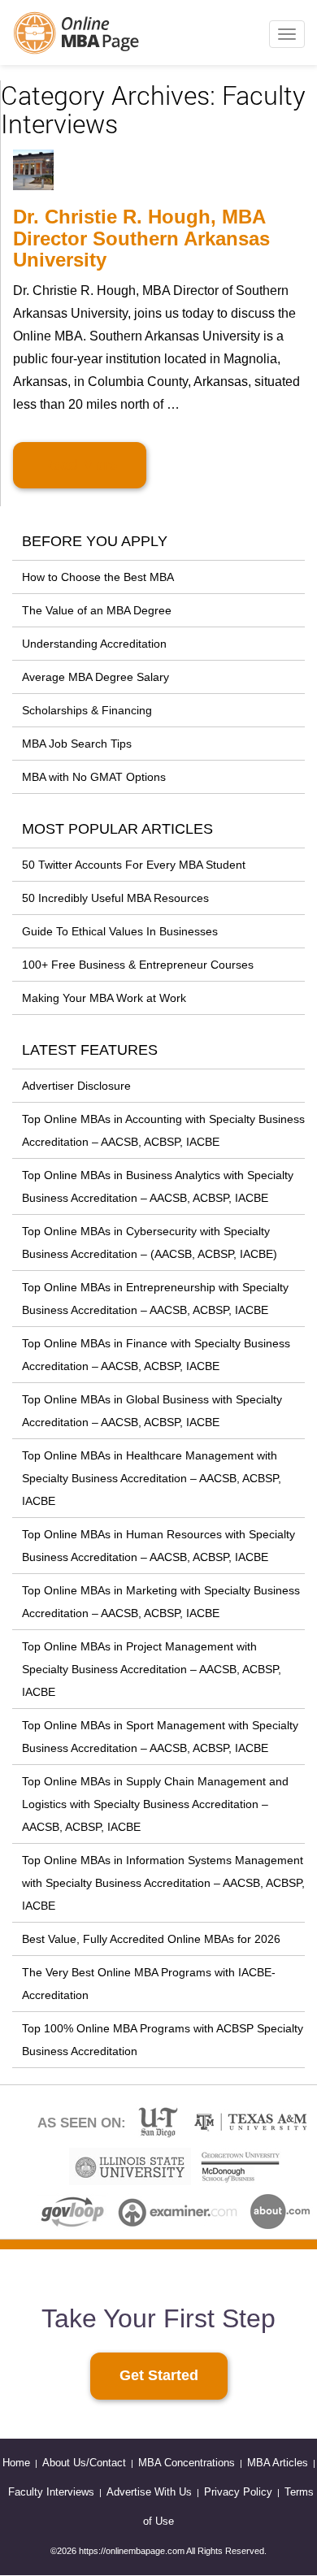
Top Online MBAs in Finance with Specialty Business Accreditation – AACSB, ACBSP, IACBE (156, 1355)
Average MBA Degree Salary (96, 677)
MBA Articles (278, 2463)
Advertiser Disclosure (76, 1086)
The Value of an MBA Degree (97, 610)
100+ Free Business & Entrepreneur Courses (138, 965)
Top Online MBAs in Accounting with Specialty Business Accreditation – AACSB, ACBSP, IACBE (163, 1130)
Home (16, 2463)
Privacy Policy (238, 2492)
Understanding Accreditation (94, 644)
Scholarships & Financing (87, 710)
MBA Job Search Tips (77, 744)
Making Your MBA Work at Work (104, 998)
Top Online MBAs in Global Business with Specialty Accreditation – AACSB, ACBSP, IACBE (152, 1411)
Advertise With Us (149, 2492)
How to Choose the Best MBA (98, 577)
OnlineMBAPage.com (77, 33)
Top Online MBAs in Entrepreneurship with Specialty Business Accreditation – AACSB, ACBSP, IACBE (155, 1299)
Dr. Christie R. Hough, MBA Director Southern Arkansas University (141, 238)
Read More (80, 465)
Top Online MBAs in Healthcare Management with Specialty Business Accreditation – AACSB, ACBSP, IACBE (152, 1478)
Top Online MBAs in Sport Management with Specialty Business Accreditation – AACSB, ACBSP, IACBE (160, 1737)
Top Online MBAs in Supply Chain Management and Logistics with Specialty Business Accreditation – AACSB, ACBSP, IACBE (155, 1804)
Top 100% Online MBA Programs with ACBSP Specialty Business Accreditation (163, 2040)
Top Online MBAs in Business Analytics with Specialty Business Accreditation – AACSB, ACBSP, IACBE (158, 1186)
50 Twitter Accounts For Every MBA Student (134, 865)
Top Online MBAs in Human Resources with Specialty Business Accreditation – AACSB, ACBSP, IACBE (158, 1546)
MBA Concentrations (187, 2463)
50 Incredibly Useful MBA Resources (115, 898)
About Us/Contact (84, 2463)
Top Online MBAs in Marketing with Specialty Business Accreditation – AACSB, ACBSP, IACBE (161, 1602)
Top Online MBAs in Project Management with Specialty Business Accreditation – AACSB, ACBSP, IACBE (152, 1669)
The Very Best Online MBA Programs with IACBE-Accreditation (149, 1984)
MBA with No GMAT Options (94, 777)
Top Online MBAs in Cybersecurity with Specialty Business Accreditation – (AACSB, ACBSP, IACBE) (150, 1242)
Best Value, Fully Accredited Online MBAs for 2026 (151, 1939)
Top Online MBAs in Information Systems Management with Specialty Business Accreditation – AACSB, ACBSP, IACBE (163, 1883)
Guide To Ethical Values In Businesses (120, 931)
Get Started (159, 2375)
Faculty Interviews (51, 2492)
